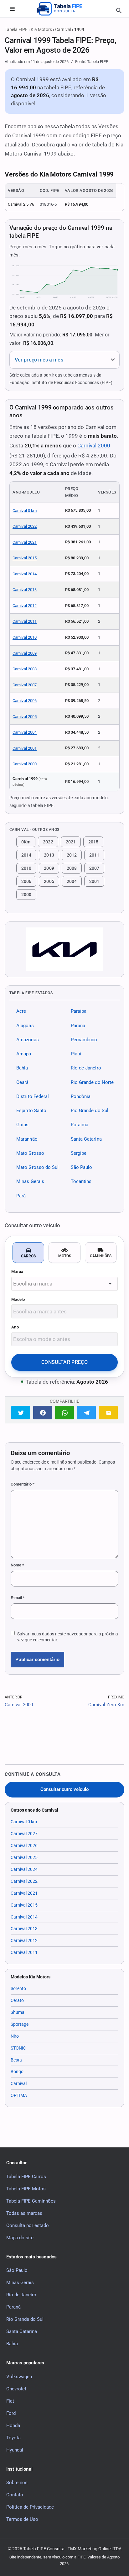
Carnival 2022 (25, 526)
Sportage (20, 2024)
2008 (72, 868)
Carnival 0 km (25, 511)
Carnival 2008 (25, 669)
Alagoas (25, 1026)
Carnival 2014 (25, 574)
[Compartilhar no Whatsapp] (64, 1413)
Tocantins (81, 1182)
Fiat (10, 2401)
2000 (26, 895)
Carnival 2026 (24, 1845)
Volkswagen (19, 2377)
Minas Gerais (30, 1182)
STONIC (18, 2048)
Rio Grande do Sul (90, 1111)
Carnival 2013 (25, 590)
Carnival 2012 (25, 606)
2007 (94, 868)
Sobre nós (17, 2483)
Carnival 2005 (25, 717)
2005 (49, 881)
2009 (49, 868)
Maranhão (27, 1139)
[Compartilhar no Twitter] (21, 1413)
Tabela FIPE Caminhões (31, 2201)
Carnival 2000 (94, 446)
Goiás (22, 1125)
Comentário (23, 1484)
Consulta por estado (28, 2225)
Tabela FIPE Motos (26, 2189)
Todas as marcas (24, 2213)
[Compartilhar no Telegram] (86, 1413)
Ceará (22, 1082)
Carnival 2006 (25, 701)
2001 (94, 881)
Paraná (78, 1026)
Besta (16, 2060)
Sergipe (79, 1153)
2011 (94, 855)
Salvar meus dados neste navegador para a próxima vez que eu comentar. (68, 1637)
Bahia (22, 1068)
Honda (13, 2426)
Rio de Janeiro (86, 1068)
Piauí (76, 1054)
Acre (21, 1011)
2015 (93, 842)
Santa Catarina (86, 1139)
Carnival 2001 (25, 748)
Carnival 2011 (25, 621)
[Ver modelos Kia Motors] (64, 949)
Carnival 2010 (25, 637)
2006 (26, 881)
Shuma (18, 2012)
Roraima (80, 1125)
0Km (26, 842)
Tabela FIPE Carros (26, 2177)
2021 (71, 842)
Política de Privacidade (30, 2507)
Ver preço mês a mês (39, 360)
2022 (48, 842)
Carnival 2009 (25, 653)
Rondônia (81, 1096)
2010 (26, 868)
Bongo (17, 2072)
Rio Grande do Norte (92, 1082)
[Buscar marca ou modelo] (119, 11)
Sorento (18, 1988)
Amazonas (28, 1040)
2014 (26, 855)
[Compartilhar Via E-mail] (108, 1413)
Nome (17, 1565)
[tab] (28, 1253)
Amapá (24, 1054)
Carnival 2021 (25, 542)
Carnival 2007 (25, 685)
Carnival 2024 (24, 1869)
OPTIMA (19, 2095)
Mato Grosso (30, 1153)
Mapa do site (20, 2238)
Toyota (13, 2438)
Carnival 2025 (24, 1857)
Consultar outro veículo (64, 1789)
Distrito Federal (33, 1096)
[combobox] (64, 1284)
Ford (11, 2413)
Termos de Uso (22, 2519)
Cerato (17, 2000)
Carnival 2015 (25, 558)
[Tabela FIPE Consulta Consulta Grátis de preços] (64, 9)
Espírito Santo (31, 1111)
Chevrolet (16, 2389)
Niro (15, 2036)
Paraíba (79, 1011)
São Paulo (82, 1167)
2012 (72, 855)
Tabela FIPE (16, 29)
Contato (15, 2495)
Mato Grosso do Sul (38, 1167)
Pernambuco (84, 1040)
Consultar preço (64, 1362)
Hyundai (15, 2450)
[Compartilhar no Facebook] (43, 1413)
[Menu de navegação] (12, 9)
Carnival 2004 (25, 732)
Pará (21, 1196)
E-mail (18, 1598)
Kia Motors (41, 29)
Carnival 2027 (24, 1834)
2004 (72, 881)
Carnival (63, 29)
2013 (49, 855)
